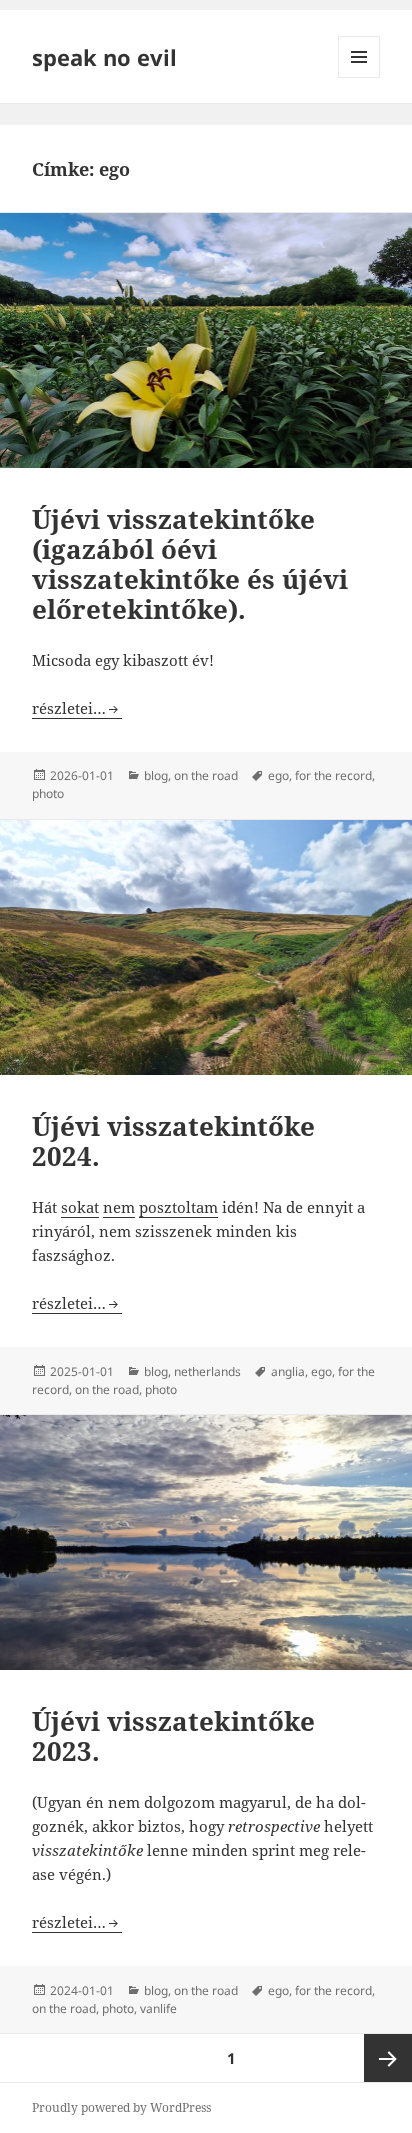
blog (156, 775)
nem (119, 1207)
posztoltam (178, 1207)
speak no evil (104, 57)
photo (48, 793)
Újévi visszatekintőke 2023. (173, 1736)
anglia (288, 1371)
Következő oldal (388, 2058)
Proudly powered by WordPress (121, 2107)
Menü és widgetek (359, 77)
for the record (333, 775)
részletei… (77, 708)
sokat (80, 1207)
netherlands (207, 1371)
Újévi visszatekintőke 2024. (173, 1141)
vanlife (158, 2008)
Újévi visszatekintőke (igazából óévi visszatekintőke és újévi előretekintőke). (190, 564)
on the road (206, 775)
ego (278, 775)
